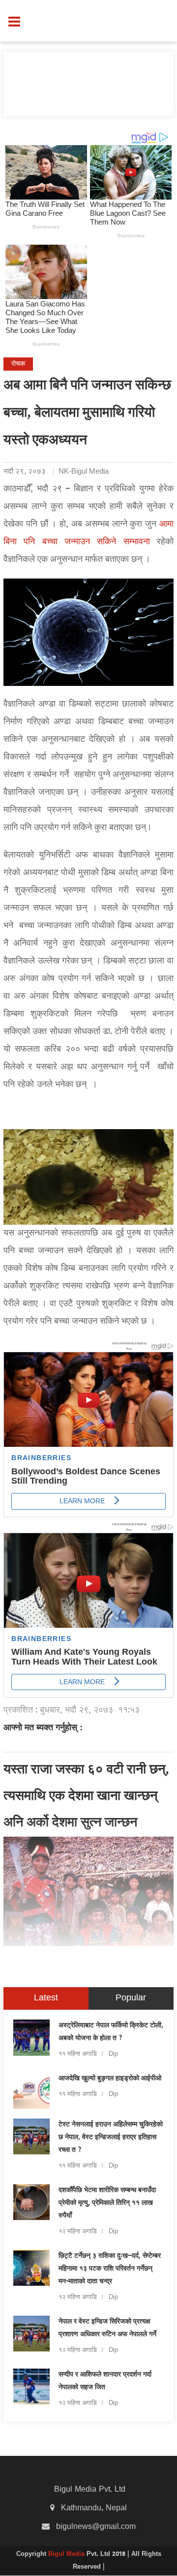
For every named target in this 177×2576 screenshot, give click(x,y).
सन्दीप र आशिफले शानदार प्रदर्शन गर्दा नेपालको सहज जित (105, 2381)
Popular (131, 1998)
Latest (46, 1998)
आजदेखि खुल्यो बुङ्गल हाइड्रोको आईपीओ (110, 2079)
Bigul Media (67, 2554)
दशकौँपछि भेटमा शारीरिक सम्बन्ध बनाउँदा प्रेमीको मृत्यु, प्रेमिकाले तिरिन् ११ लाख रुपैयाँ (107, 2203)
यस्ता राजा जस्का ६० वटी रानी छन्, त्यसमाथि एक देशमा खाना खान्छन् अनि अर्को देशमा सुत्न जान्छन (86, 1797)
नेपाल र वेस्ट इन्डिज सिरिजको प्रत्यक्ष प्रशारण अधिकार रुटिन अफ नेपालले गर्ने (107, 2328)
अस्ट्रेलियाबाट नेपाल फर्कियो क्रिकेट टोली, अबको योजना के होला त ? (111, 2032)
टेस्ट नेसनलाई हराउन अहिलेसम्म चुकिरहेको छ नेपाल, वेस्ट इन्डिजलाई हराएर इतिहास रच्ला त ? (111, 2138)
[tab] (46, 1998)
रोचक (18, 364)
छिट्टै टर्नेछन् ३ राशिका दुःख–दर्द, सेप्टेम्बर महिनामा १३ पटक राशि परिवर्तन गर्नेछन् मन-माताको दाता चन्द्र (110, 2269)
